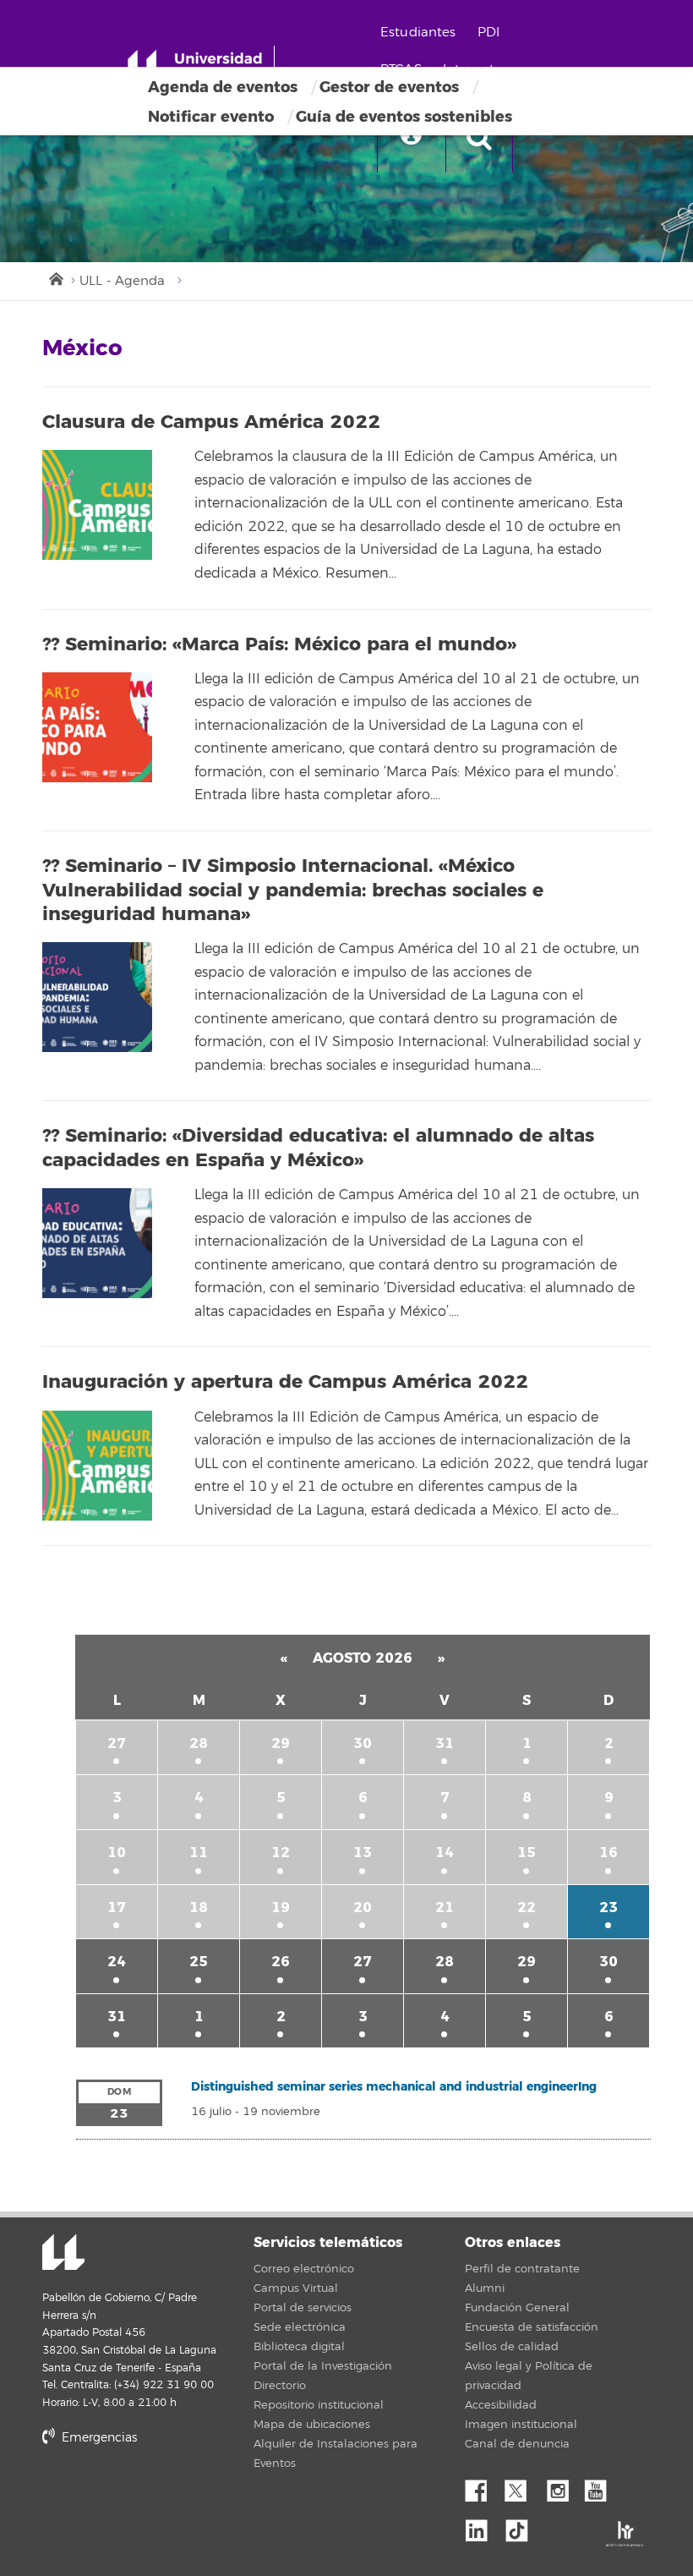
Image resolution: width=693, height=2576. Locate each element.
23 (608, 1907)
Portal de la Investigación (323, 2366)
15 (527, 1853)
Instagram (562, 2486)
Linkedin (483, 2526)
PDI (488, 33)
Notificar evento (211, 117)
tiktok (522, 2526)
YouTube (602, 2486)
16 (608, 1853)
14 (445, 1853)
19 (281, 1907)
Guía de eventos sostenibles (404, 117)
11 (199, 1853)
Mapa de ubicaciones (312, 2425)
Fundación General (517, 2308)
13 (363, 1853)
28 (199, 1743)
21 (445, 1907)
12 (281, 1853)
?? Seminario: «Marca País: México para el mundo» (279, 644)
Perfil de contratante (522, 2269)
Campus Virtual (296, 2288)
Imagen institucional (521, 2425)
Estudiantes (418, 33)
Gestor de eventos (389, 87)
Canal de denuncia (517, 2444)
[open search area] (479, 139)
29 (281, 1743)
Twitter (522, 2486)
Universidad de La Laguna (63, 2254)
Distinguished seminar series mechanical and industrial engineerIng (394, 2087)
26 (281, 1962)
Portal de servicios (303, 2308)
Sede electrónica (300, 2327)
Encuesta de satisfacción (532, 2327)
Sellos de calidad (512, 2347)
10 (117, 1853)
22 (527, 1907)
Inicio (55, 277)
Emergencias (98, 2438)
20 (363, 1907)
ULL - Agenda (122, 281)
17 (117, 1907)
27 (117, 1743)
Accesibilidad (501, 2405)
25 (199, 1962)
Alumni (485, 2288)
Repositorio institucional (319, 2405)
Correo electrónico (304, 2269)
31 (445, 1743)
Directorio (280, 2386)
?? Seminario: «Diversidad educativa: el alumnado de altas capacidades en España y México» (318, 1148)
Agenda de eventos (223, 87)
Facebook (483, 2486)
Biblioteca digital (299, 2347)
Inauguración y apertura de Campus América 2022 (285, 1382)
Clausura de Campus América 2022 (211, 422)
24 (117, 1962)
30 (363, 1743)
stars (169, 2495)
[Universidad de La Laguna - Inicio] (201, 66)
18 (199, 1907)
